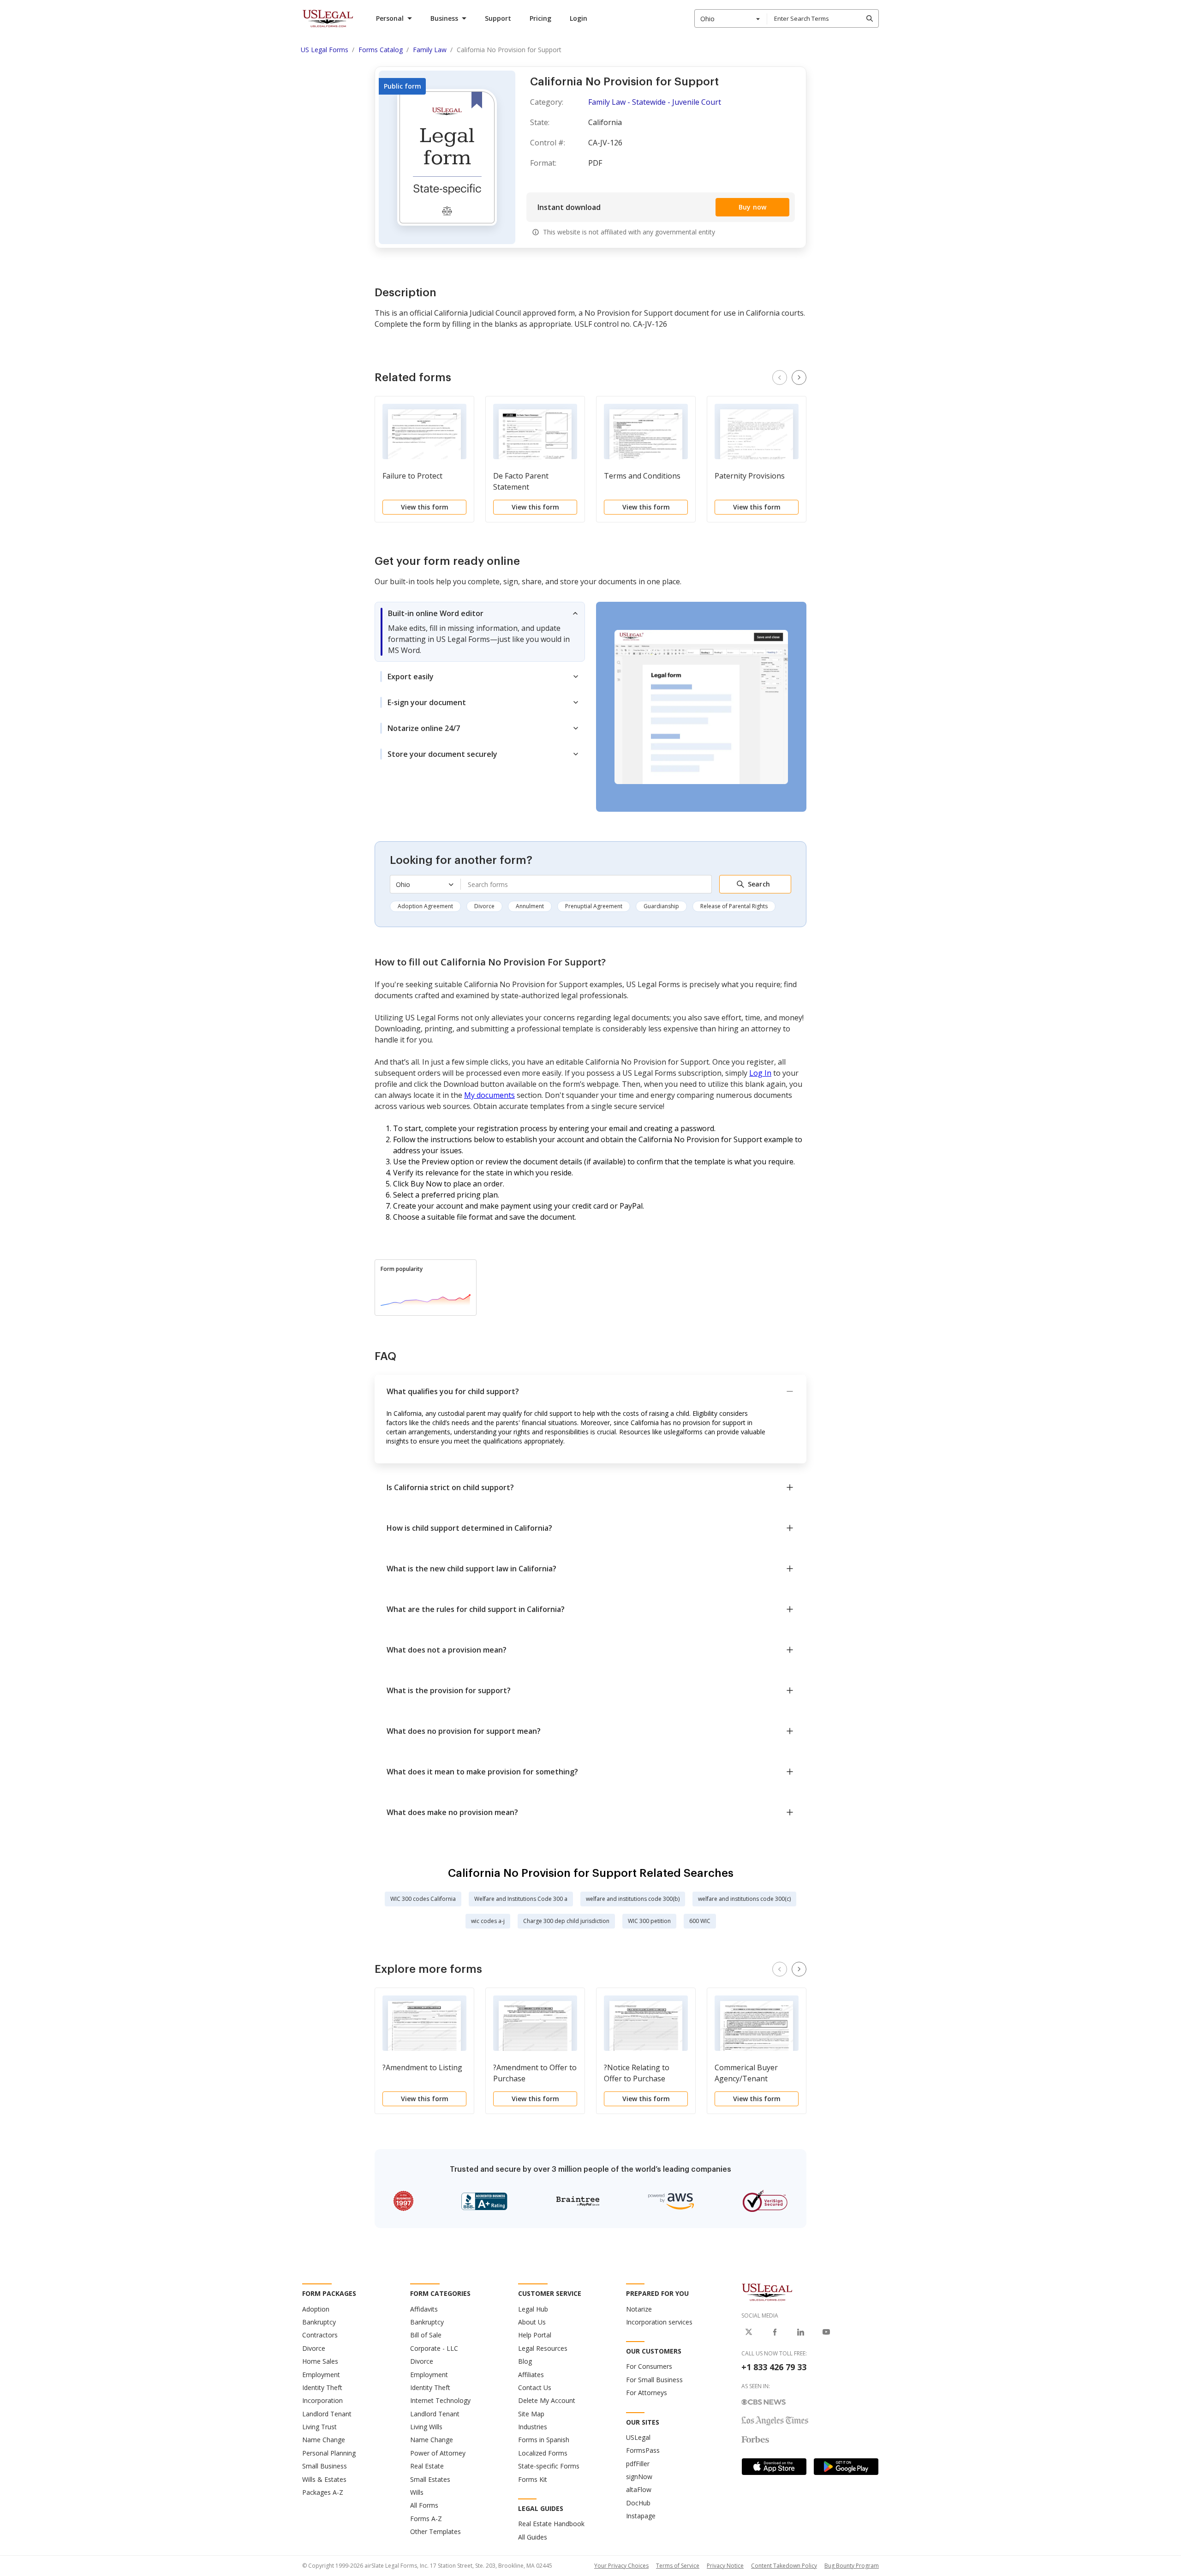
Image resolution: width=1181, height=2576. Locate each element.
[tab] (480, 632)
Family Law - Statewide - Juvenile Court (655, 102)
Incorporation (322, 2400)
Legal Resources (543, 2348)
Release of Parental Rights (734, 906)
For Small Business (654, 2380)
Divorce (484, 906)
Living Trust (319, 2427)
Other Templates (435, 2531)
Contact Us (535, 2387)
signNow (639, 2477)
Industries (533, 2427)
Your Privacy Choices (621, 2566)
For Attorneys (647, 2393)
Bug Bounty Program (852, 2566)
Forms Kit (533, 2479)
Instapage (641, 2516)
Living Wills (426, 2427)
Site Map (531, 2414)
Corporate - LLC (434, 2348)
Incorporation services (659, 2322)
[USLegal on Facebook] (775, 2332)
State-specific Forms (549, 2466)
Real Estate (427, 2466)
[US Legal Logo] (767, 2292)
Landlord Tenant (327, 2414)
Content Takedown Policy (784, 2566)
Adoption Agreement (425, 906)
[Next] (799, 377)
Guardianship (661, 906)
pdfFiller (638, 2464)
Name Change (324, 2440)
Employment (321, 2375)
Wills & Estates (324, 2479)
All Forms (424, 2505)
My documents (489, 1095)
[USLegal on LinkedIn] (800, 2332)
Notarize (639, 2309)
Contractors (320, 2335)
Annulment (530, 906)
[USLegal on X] (749, 2332)
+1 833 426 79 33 (774, 2367)
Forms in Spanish (544, 2440)
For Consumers (649, 2366)
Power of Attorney (438, 2453)
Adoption (316, 2309)
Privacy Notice (725, 2566)
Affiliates (531, 2375)
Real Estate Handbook (551, 2524)
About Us (532, 2322)
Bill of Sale (426, 2335)
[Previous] (780, 377)
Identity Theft (322, 2387)
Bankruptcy (319, 2322)
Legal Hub (533, 2309)
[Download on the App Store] (774, 2467)
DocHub (638, 2503)
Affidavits (424, 2309)
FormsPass (643, 2450)
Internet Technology (440, 2400)
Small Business (325, 2466)
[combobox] (731, 18)
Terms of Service (678, 2566)
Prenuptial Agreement (594, 906)
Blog (525, 2361)
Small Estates (430, 2479)
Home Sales (320, 2361)
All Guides (533, 2537)
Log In (760, 1073)
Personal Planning (329, 2453)
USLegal (638, 2437)
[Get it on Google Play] (846, 2467)
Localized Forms (543, 2453)
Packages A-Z (323, 2492)
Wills (417, 2492)
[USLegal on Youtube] (826, 2332)
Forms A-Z (426, 2519)
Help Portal (535, 2335)
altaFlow (639, 2489)
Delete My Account (547, 2400)
